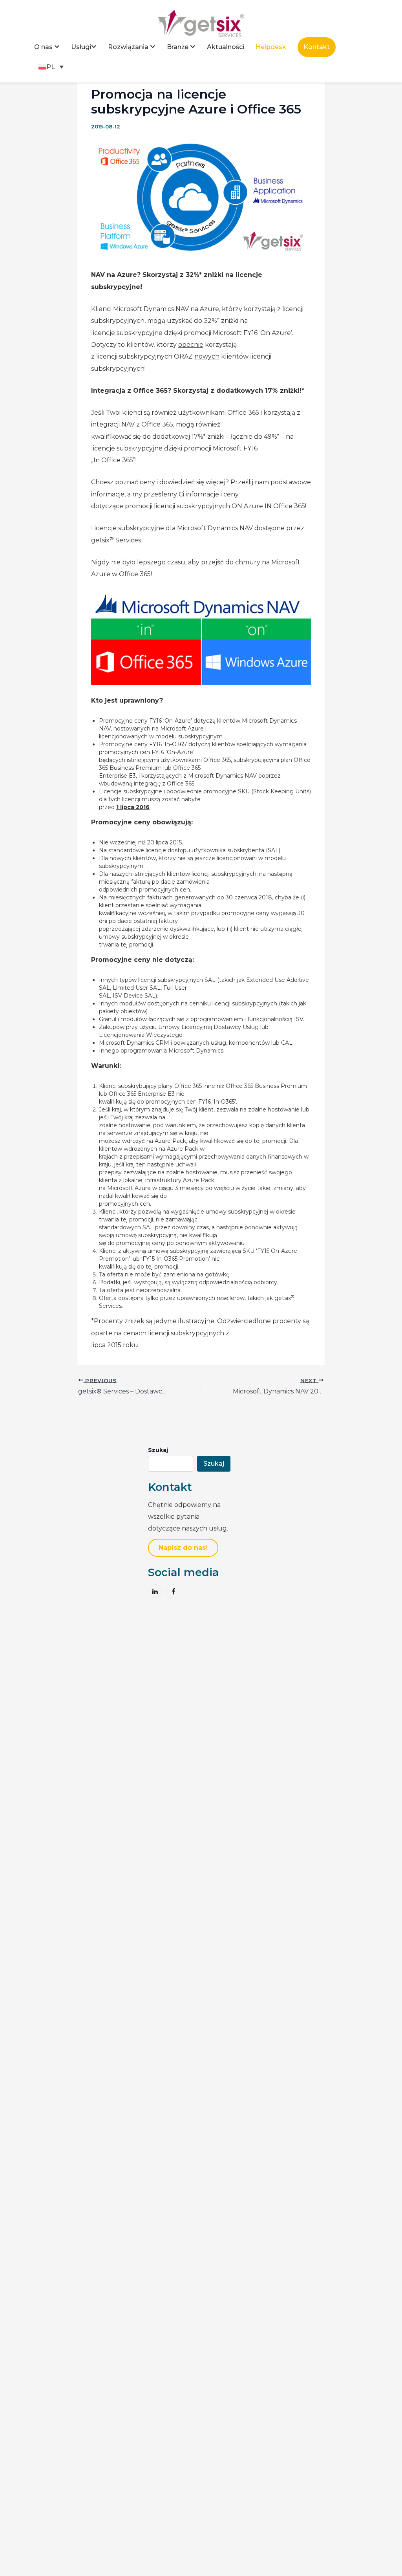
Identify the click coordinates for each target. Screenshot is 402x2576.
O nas (43, 47)
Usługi (81, 47)
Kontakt (317, 47)
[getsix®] (201, 23)
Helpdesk (271, 47)
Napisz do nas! (183, 1548)
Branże (178, 47)
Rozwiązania (128, 47)
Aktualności (226, 47)
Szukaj (158, 1450)
